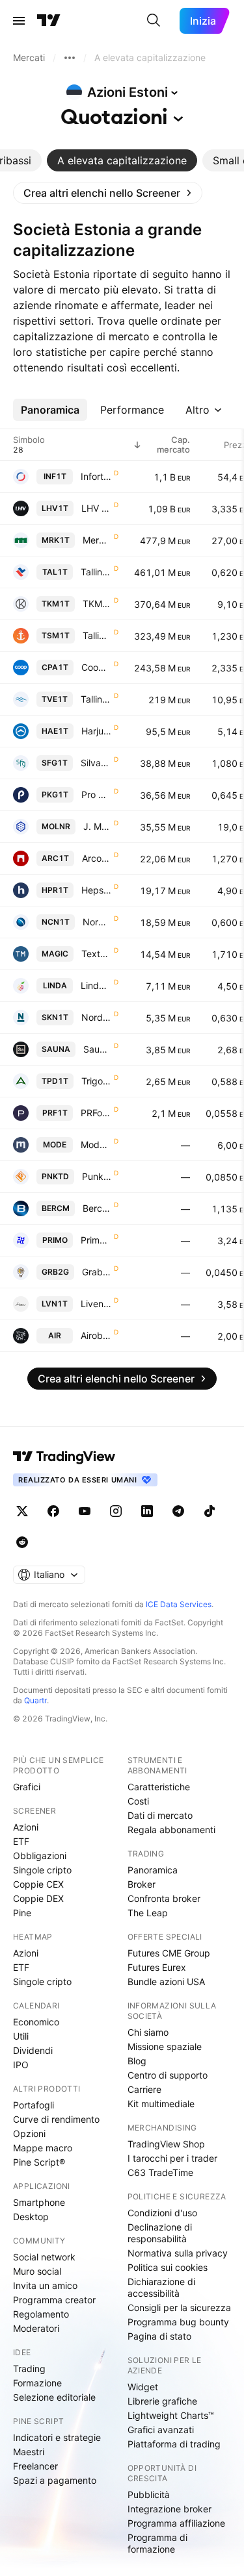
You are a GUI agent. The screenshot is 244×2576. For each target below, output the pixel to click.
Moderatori (36, 2328)
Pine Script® (39, 2162)
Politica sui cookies (168, 2267)
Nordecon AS (97, 922)
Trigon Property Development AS (96, 1081)
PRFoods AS (96, 1113)
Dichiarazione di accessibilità (161, 2287)
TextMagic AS (96, 954)
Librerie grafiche (162, 2401)
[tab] (122, 160)
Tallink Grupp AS (96, 572)
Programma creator (54, 2300)
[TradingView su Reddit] (22, 1542)
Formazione (37, 2383)
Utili (21, 2036)
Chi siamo (148, 2032)
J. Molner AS (97, 826)
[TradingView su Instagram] (116, 1511)
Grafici (27, 1787)
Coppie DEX (38, 1898)
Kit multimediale (161, 2104)
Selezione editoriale (54, 2397)
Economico (36, 2022)
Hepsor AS (96, 890)
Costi (138, 1801)
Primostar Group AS (96, 1240)
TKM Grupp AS (97, 604)
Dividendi (33, 2050)
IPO (21, 2065)
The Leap (148, 1913)
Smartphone (39, 2202)
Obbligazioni (40, 1856)
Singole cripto (42, 1870)
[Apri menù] (19, 21)
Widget (143, 2387)
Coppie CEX (38, 1884)
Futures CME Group (169, 1953)
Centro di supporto (168, 2075)
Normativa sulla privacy (178, 2253)
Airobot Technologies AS (96, 1335)
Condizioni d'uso (162, 2213)
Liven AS (96, 1304)
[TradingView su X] (22, 1511)
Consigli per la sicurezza (179, 2307)
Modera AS (96, 1144)
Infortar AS (96, 476)
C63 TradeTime (160, 2172)
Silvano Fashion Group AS (96, 763)
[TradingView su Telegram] (178, 1511)
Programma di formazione (157, 2543)
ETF (21, 1841)
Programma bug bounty (178, 2322)
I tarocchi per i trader (172, 2158)
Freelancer (35, 2466)
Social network (44, 2257)
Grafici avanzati (161, 2430)
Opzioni (29, 2133)
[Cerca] (154, 21)
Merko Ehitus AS (97, 540)
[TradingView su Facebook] (53, 1511)
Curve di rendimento (56, 2119)
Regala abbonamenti (171, 1830)
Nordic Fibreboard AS (96, 1017)
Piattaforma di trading (174, 2444)
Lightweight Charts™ (171, 2415)
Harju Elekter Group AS (96, 731)
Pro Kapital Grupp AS (96, 794)
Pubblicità (149, 2495)
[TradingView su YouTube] (85, 1511)
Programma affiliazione (176, 2523)
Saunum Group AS (97, 1049)
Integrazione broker (169, 2509)
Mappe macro (43, 2148)
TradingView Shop (166, 2144)
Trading (29, 2369)
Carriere (144, 2089)
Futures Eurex (157, 1967)
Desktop (31, 2217)
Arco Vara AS (97, 858)
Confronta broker (164, 1898)
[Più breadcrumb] (70, 58)
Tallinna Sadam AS (97, 635)
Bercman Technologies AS (97, 1208)
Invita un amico (45, 2285)
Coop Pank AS (96, 667)
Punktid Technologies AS (97, 1176)
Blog (137, 2061)
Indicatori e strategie (57, 2437)
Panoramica (153, 1870)
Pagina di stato (159, 2336)
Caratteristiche (159, 1787)
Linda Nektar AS (96, 985)
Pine (22, 1913)
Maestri (29, 2452)
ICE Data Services (179, 1604)
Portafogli (34, 2105)
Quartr (35, 1700)
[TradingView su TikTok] (210, 1511)
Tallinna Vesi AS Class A (96, 699)
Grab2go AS (97, 1272)
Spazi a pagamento (55, 2480)
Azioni (26, 1827)
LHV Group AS (96, 508)
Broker (142, 1884)
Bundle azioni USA (166, 1982)
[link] (108, 193)
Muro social (37, 2271)
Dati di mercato (160, 1815)
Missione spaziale (165, 2046)
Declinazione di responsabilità (160, 2233)
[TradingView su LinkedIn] (147, 1511)
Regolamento (41, 2314)
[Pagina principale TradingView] (49, 21)
